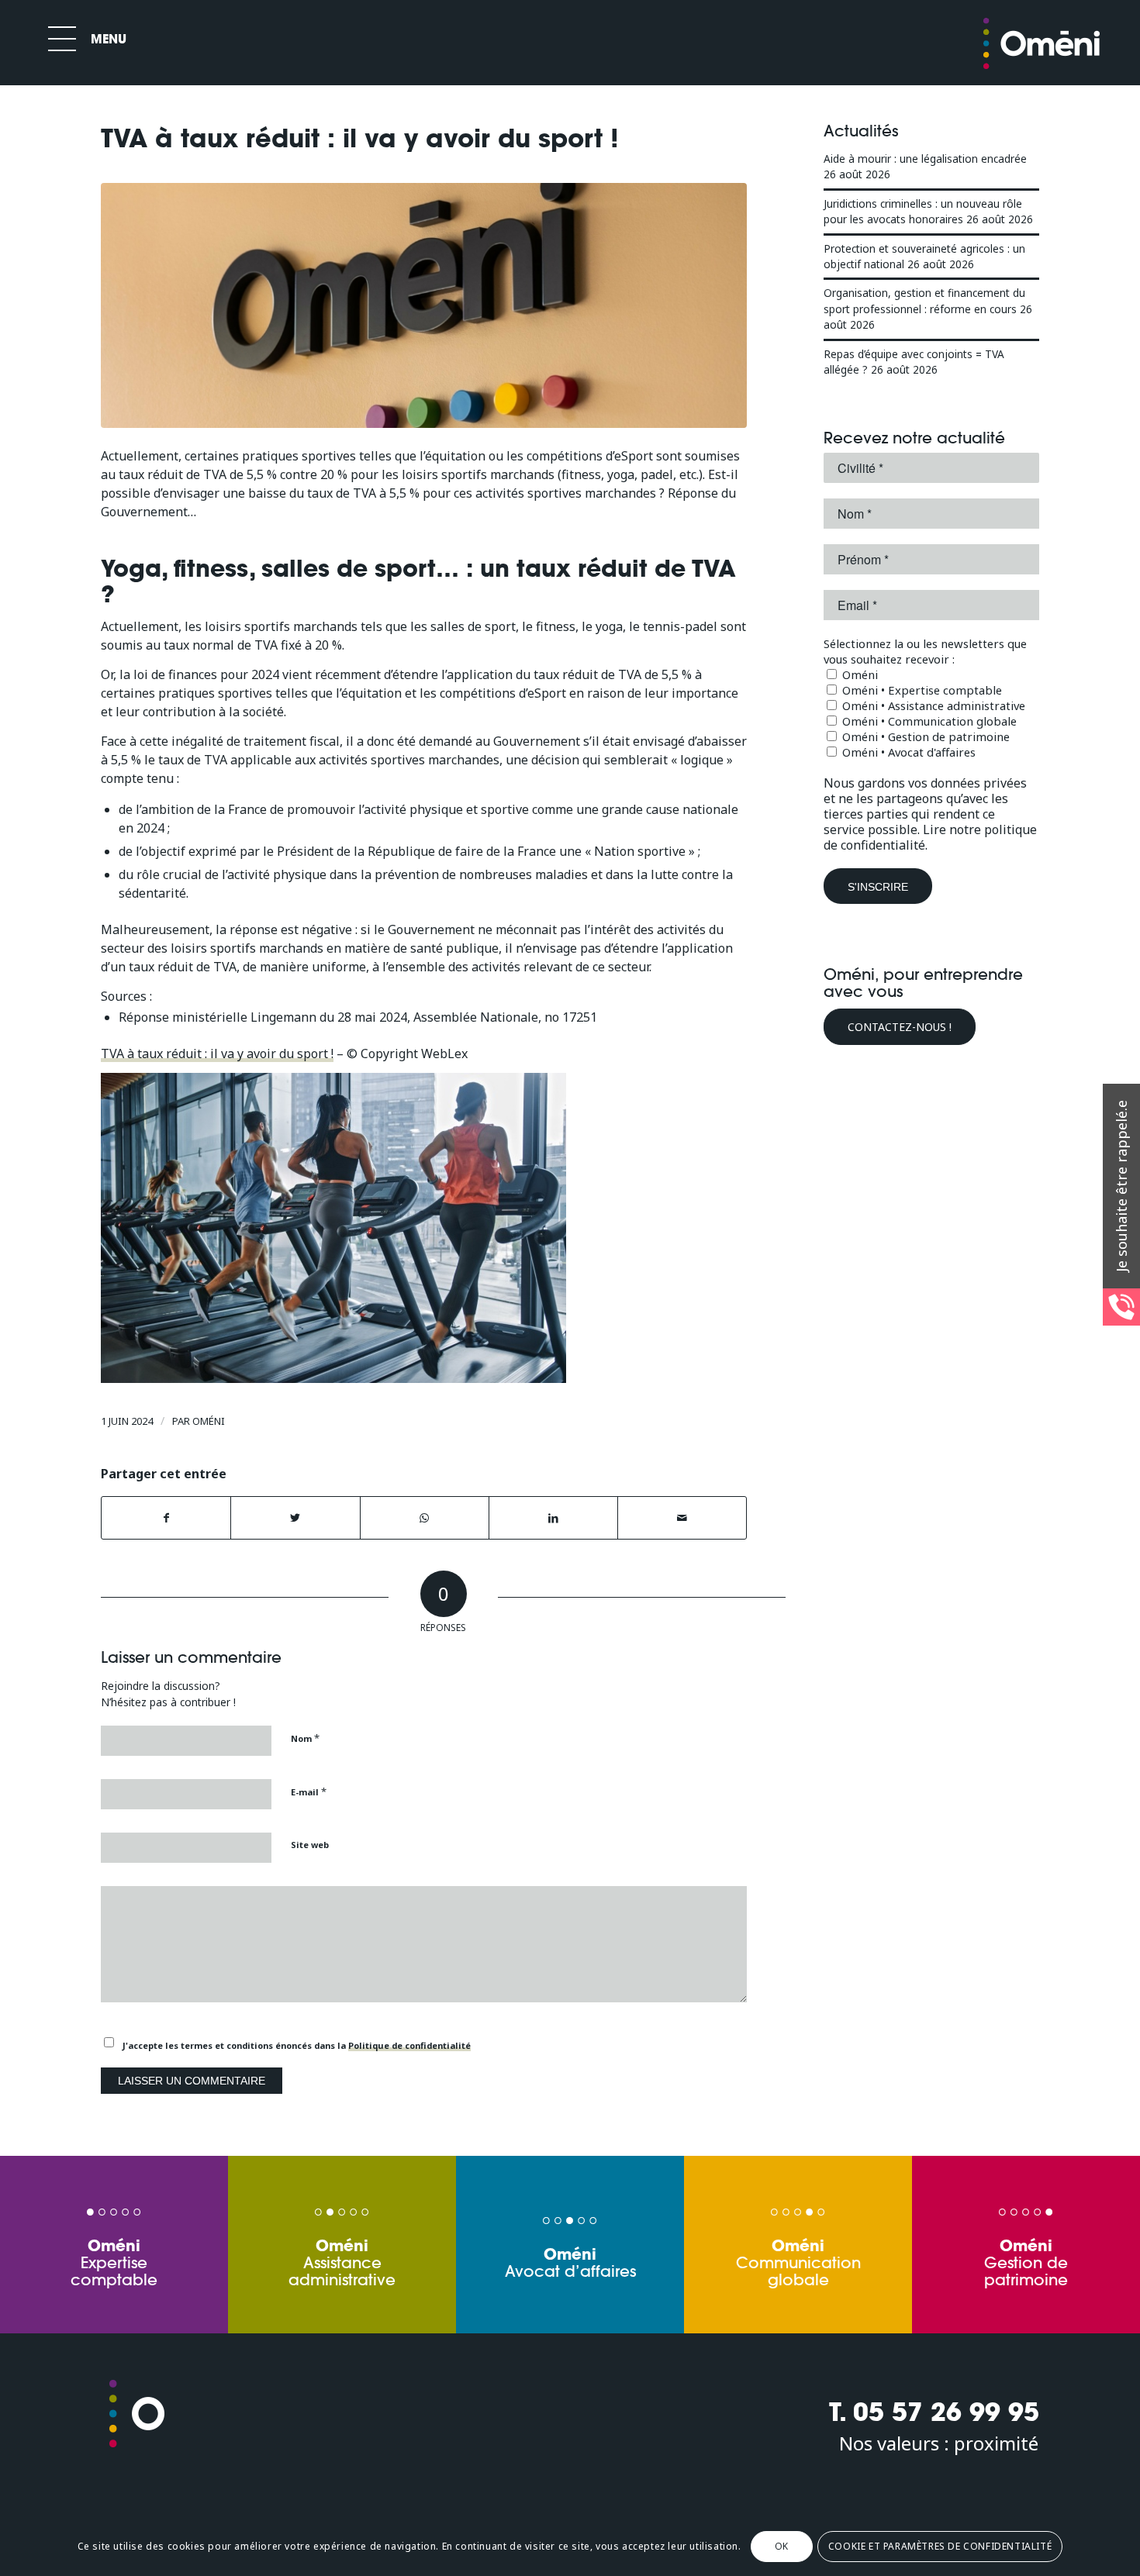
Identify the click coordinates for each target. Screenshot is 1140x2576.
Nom (305, 1738)
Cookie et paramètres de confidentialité (940, 2546)
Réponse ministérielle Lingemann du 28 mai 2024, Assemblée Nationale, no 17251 (358, 1017)
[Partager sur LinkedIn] (553, 1518)
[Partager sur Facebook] (166, 1518)
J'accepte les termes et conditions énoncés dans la (297, 2045)
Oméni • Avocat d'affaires (907, 752)
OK (782, 2546)
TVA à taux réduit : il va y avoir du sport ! (217, 1054)
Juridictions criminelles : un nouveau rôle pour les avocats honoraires (923, 211)
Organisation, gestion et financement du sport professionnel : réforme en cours (924, 300)
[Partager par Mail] (682, 1518)
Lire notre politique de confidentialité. (930, 837)
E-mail (309, 1791)
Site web (310, 1845)
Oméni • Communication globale (928, 721)
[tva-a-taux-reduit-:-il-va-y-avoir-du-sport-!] (424, 306)
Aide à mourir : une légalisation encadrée (925, 159)
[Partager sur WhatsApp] (425, 1518)
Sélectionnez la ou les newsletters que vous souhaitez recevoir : (925, 651)
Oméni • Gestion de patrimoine (924, 736)
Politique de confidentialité (409, 2045)
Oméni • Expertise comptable (921, 690)
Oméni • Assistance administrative (932, 705)
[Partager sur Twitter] (295, 1518)
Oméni (209, 1421)
